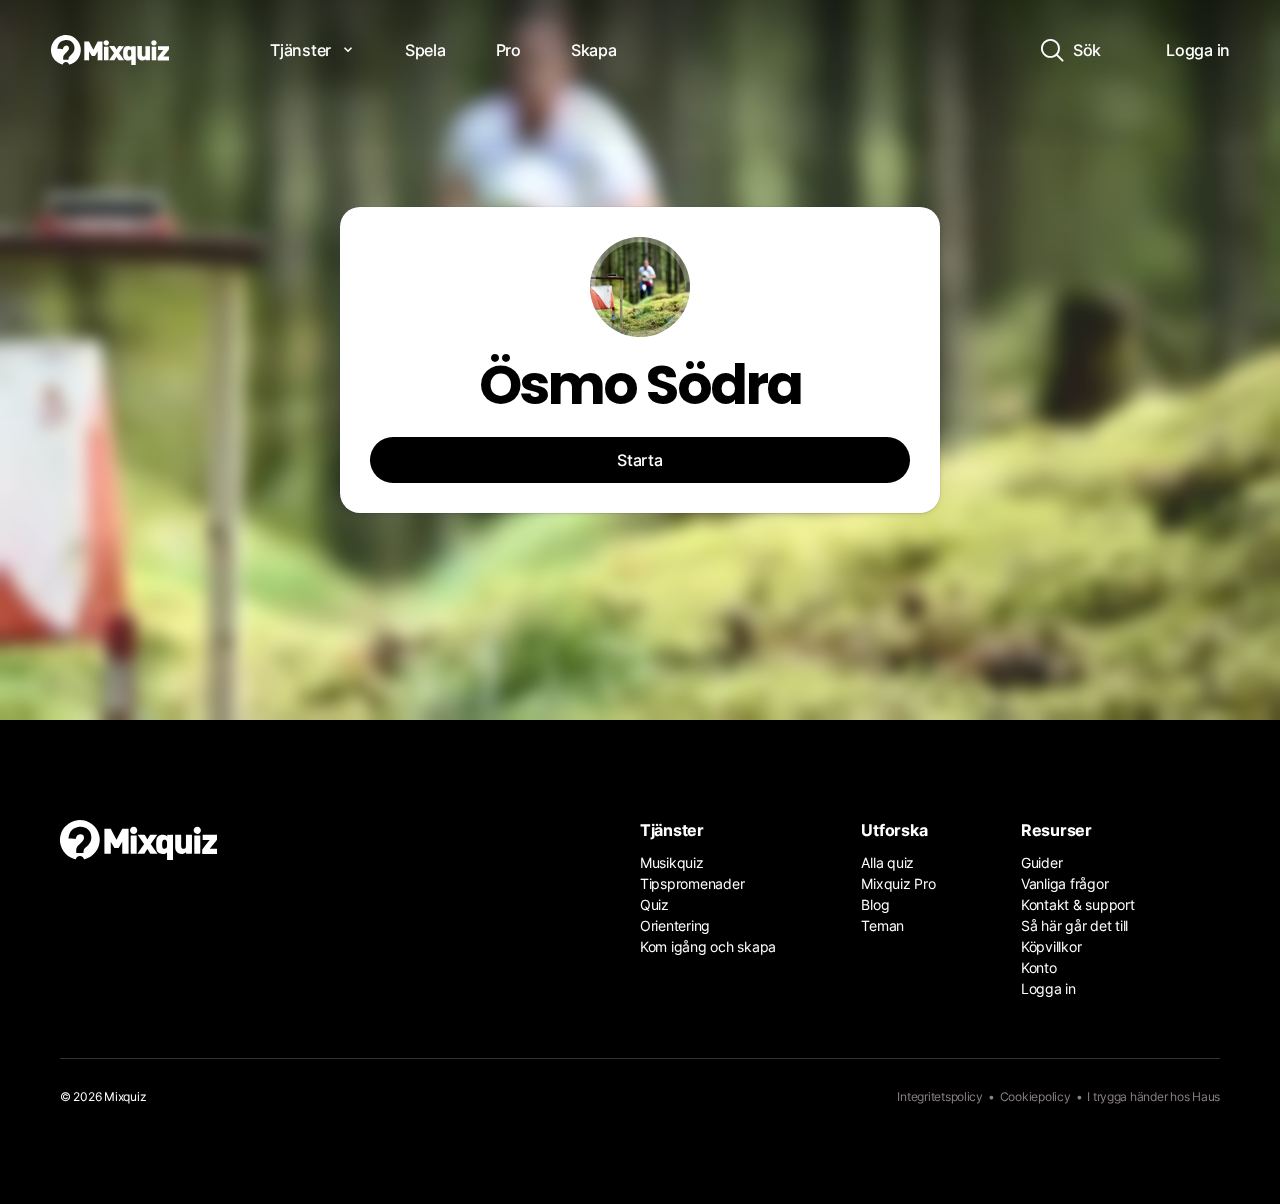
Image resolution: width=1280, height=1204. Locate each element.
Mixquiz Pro (898, 883)
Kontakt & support (1078, 904)
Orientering (675, 925)
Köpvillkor (1051, 946)
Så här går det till (1074, 925)
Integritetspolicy (940, 1096)
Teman (882, 925)
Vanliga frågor (1064, 883)
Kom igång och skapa (708, 946)
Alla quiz (887, 862)
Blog (875, 904)
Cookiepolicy (1035, 1096)
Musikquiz (672, 862)
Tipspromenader (692, 883)
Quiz (654, 904)
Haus (1206, 1096)
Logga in (1048, 988)
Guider (1041, 862)
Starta (640, 460)
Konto (1039, 967)
